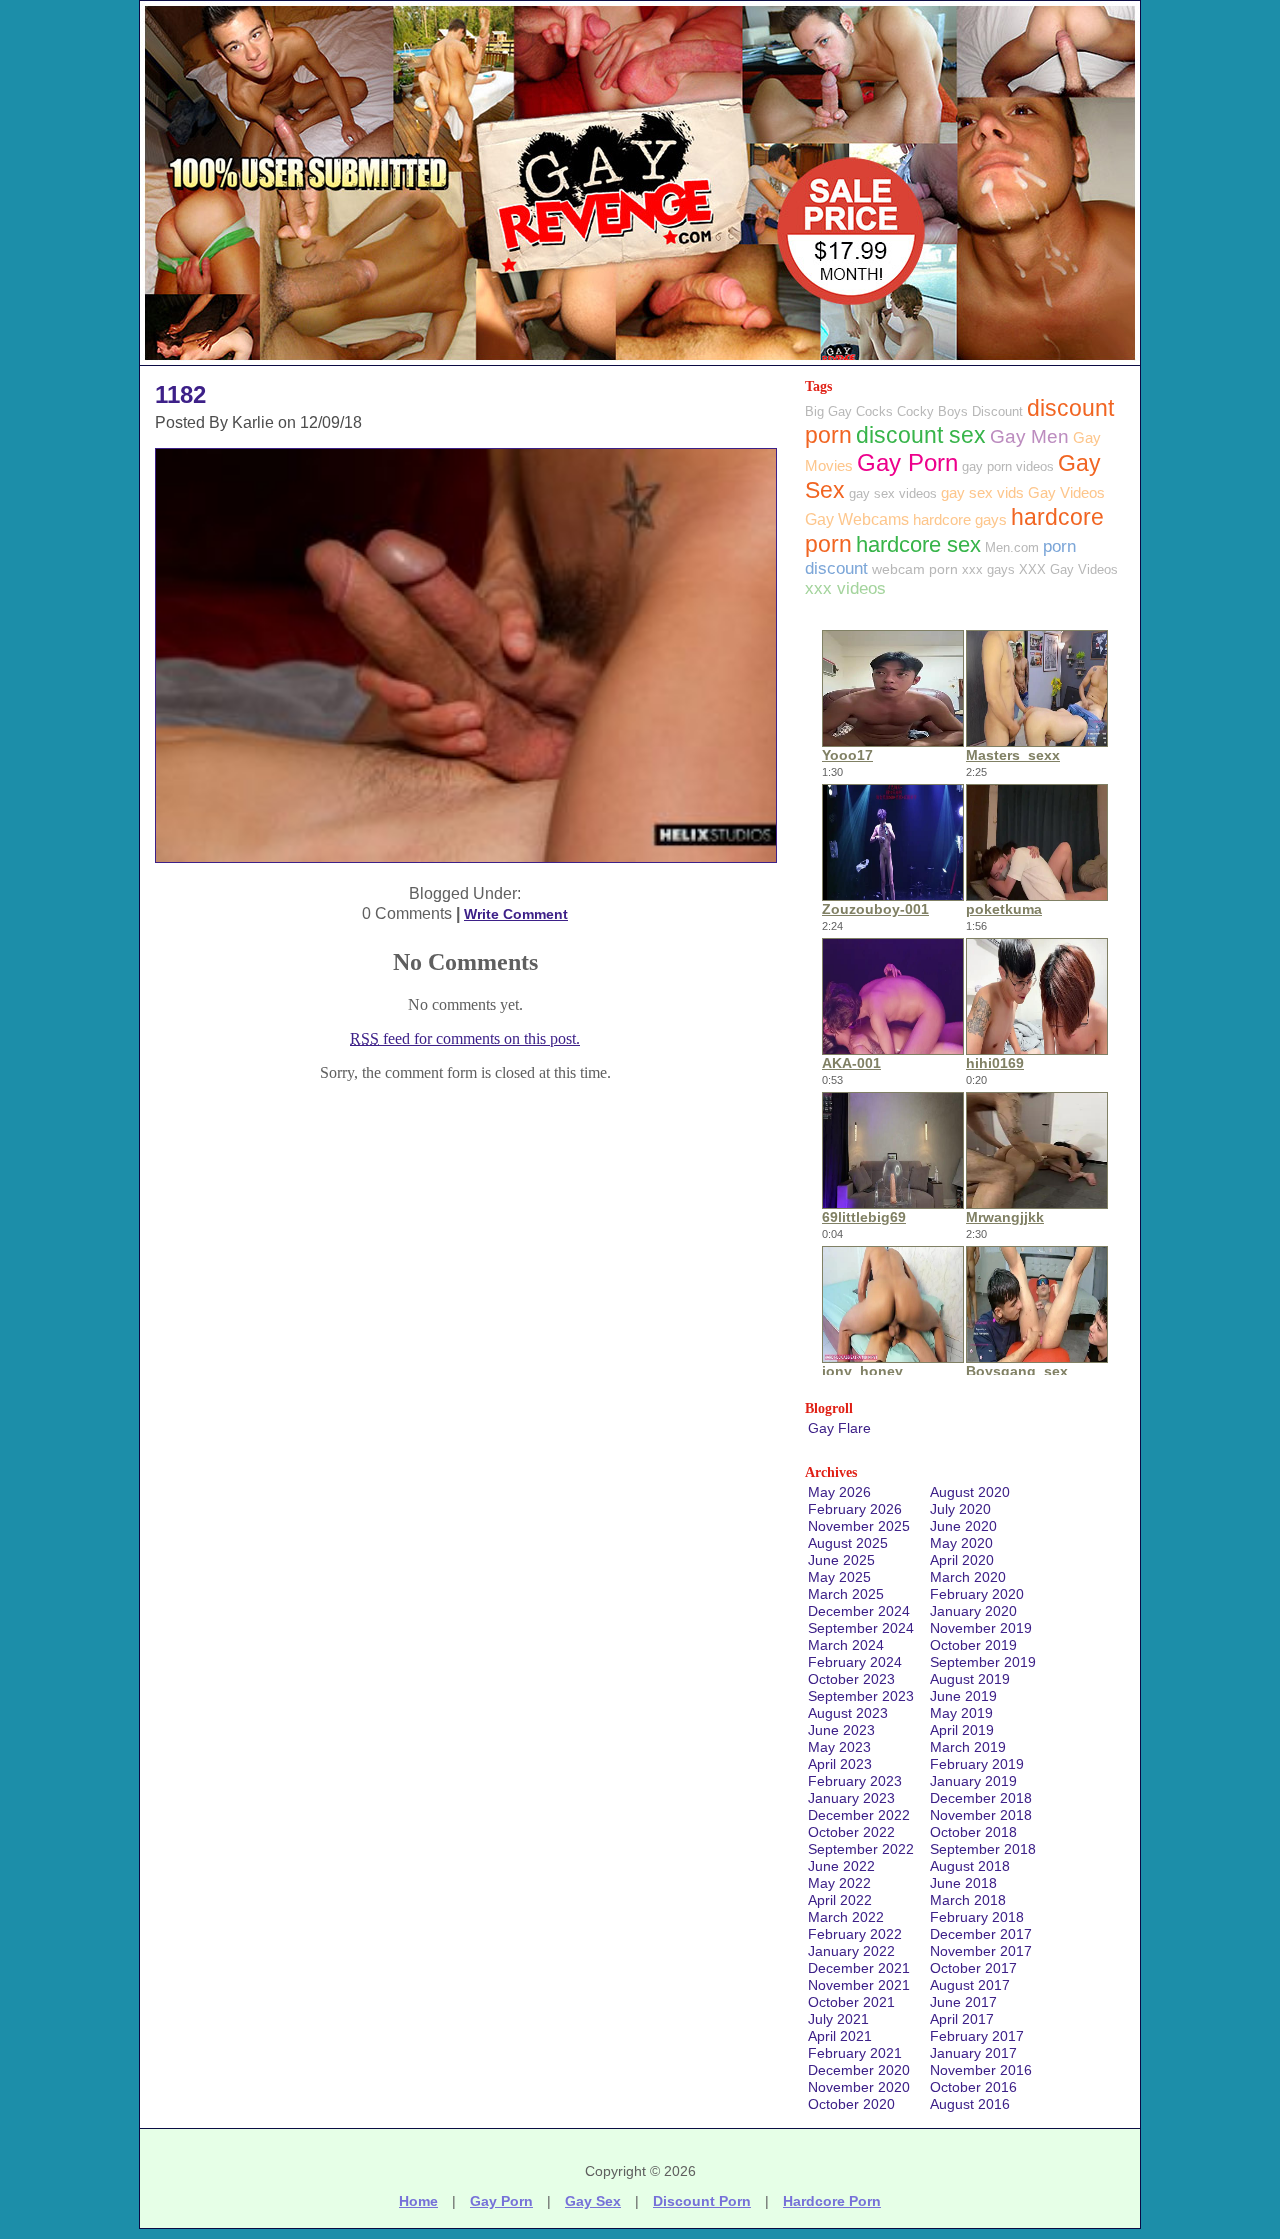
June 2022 (841, 1866)
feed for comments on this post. (465, 1038)
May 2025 (839, 1577)
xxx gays (988, 569)
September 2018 (983, 1849)
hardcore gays (960, 519)
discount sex (921, 435)
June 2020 (963, 1526)
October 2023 (851, 1679)
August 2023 (848, 1713)
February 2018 (977, 1917)
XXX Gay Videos (1068, 569)
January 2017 (973, 2053)
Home (418, 2201)
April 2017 (962, 2019)
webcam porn (915, 569)
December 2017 (981, 1934)
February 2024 (855, 1662)
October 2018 (973, 1832)
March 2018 (968, 1900)
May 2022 (839, 1883)
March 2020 (968, 1577)
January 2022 (851, 1951)
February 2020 (977, 1594)
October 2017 (973, 1968)
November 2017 (981, 1951)
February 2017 (977, 2036)
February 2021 (855, 2053)
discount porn (702, 2201)
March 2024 (846, 1645)
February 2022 (855, 1934)
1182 (180, 394)
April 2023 (840, 1764)
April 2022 (840, 1900)
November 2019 (981, 1628)
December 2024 (859, 1611)
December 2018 (981, 1798)
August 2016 (970, 2104)
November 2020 (859, 2087)
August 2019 (970, 1679)
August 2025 (848, 1543)
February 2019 (977, 1764)
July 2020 (960, 1509)
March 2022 (846, 1917)
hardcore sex (918, 544)
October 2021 (851, 2002)
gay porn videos (1008, 466)
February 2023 (855, 1781)
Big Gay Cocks (849, 411)
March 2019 (968, 1747)
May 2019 (961, 1713)
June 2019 (963, 1696)
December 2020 (859, 2070)
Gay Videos (1066, 492)
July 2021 (838, 2019)
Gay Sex (593, 2201)
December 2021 (859, 1968)
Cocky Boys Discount (960, 411)
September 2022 (861, 1849)
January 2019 (973, 1781)
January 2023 (851, 1798)
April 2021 (840, 2036)
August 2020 (970, 1492)
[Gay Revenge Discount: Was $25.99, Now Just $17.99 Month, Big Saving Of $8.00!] (640, 359)
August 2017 (970, 1985)
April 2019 (962, 1730)
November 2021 (859, 1985)
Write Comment (516, 914)
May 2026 (839, 1492)
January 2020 (973, 1611)
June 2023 (841, 1730)
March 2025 (846, 1594)
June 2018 (963, 1883)
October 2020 (851, 2104)
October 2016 (973, 2087)
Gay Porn (907, 462)
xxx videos (845, 588)
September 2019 (983, 1662)
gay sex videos (893, 493)
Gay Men (1029, 436)
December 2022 (859, 1815)
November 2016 (981, 2070)
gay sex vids (982, 492)
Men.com (1012, 547)
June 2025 (841, 1560)
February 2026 (855, 1509)
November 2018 (981, 1815)
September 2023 (861, 1696)
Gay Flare (839, 1428)
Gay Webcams (857, 519)
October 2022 (851, 1832)
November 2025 (859, 1526)
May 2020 (961, 1543)
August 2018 (970, 1866)
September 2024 (861, 1628)
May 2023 (839, 1747)
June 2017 (963, 2002)
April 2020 (962, 1560)
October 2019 (973, 1645)
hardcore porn (832, 2201)
